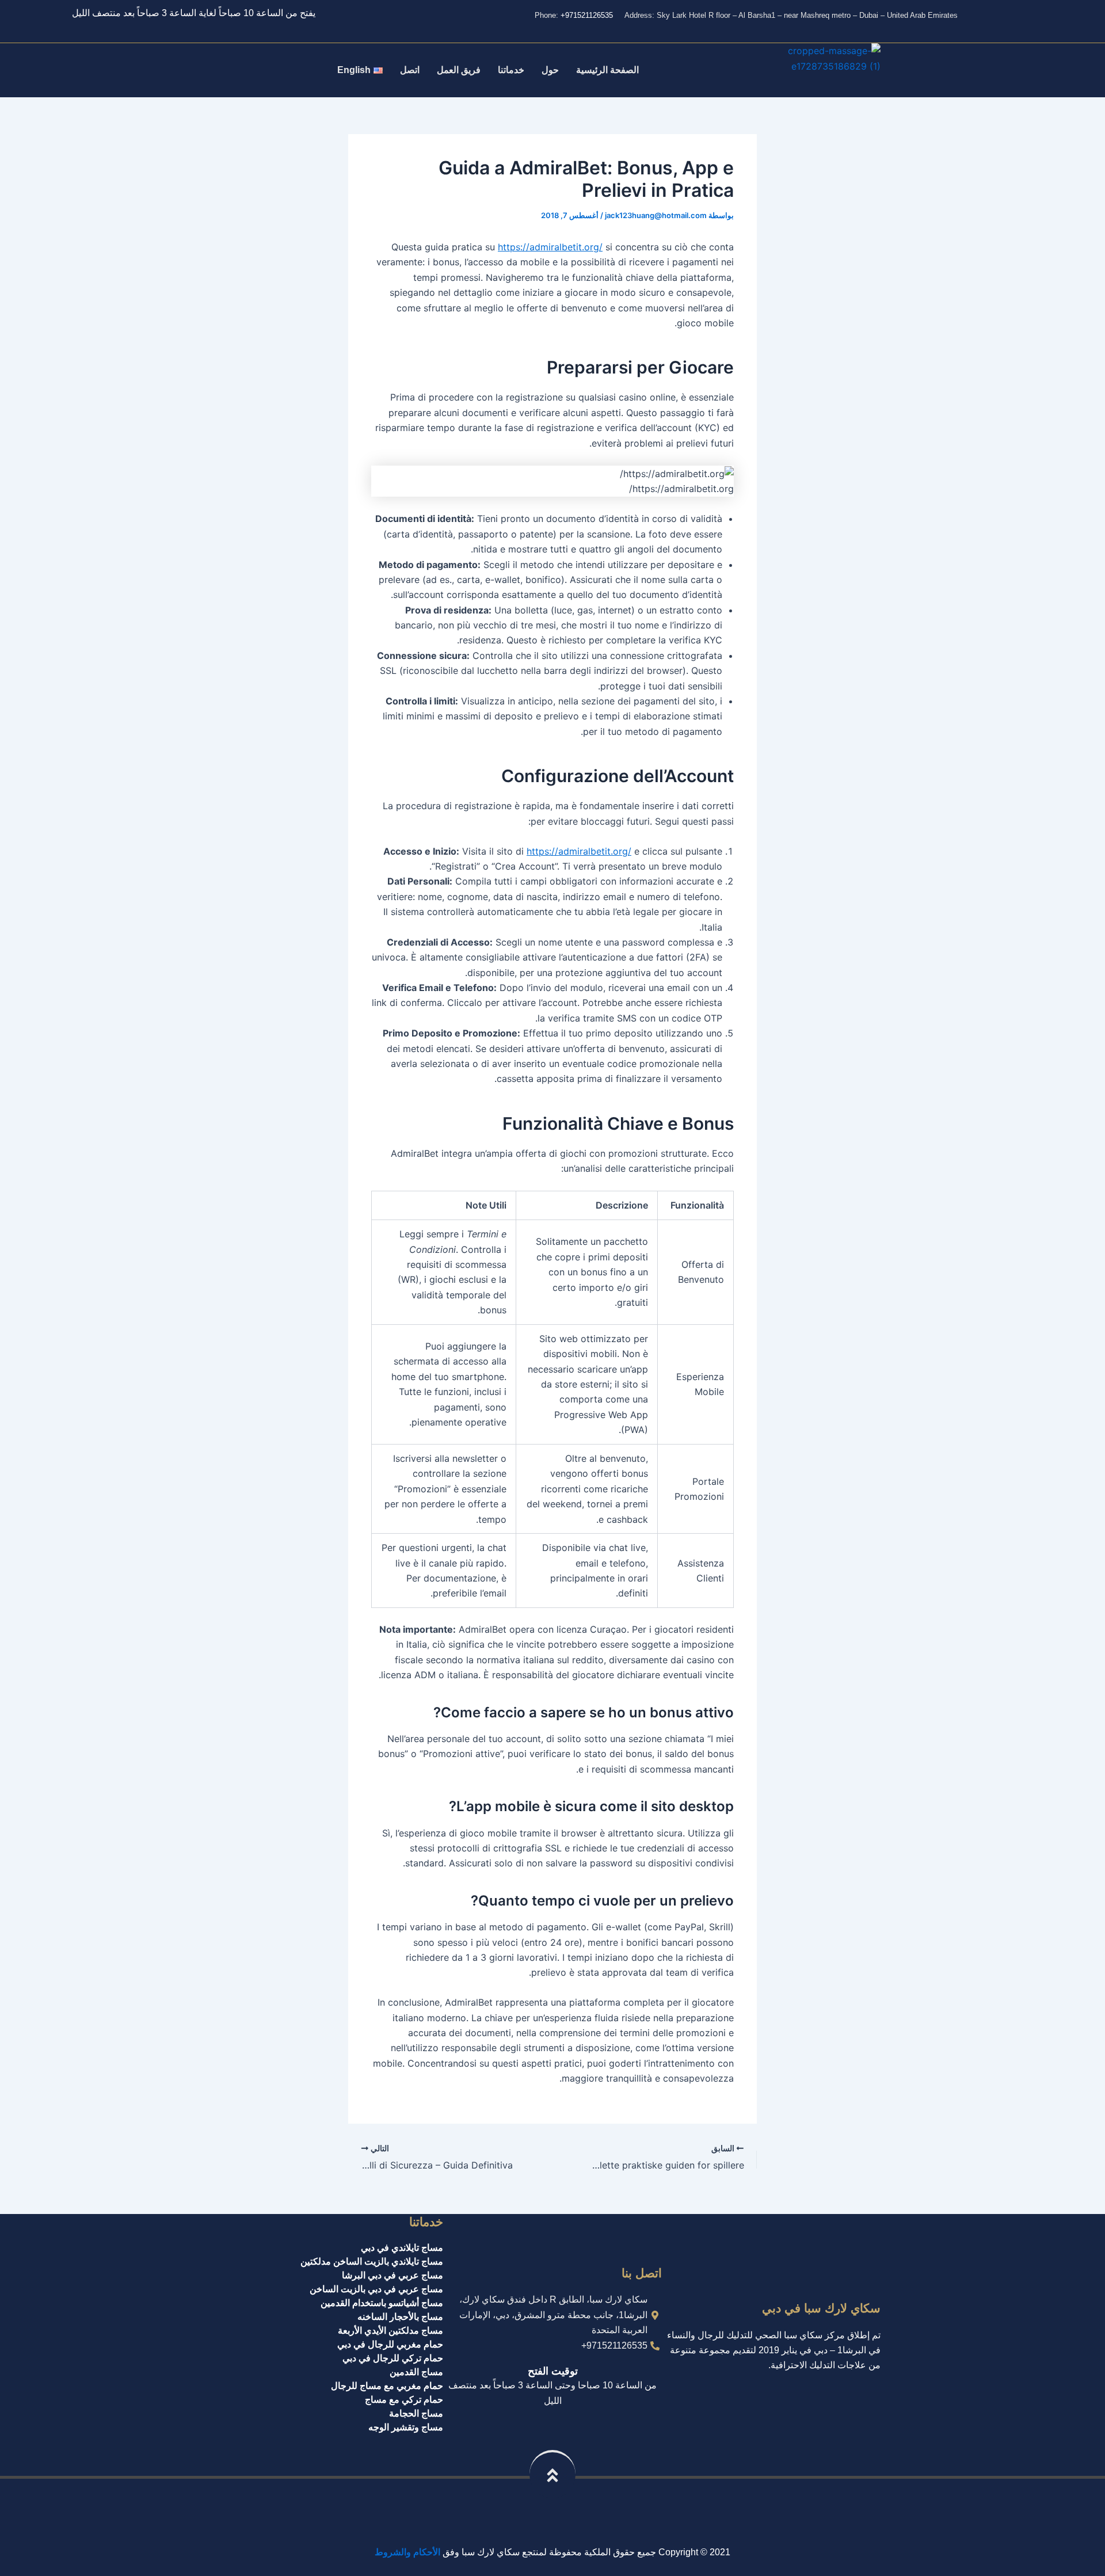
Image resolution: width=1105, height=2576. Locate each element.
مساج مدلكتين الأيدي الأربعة (390, 2331)
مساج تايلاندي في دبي (402, 2248)
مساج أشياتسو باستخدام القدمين (382, 2303)
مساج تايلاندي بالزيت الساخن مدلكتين (372, 2261)
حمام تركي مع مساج (404, 2400)
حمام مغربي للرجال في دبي (390, 2344)
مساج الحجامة (416, 2413)
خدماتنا (511, 70)
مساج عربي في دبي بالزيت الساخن (376, 2289)
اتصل (410, 70)
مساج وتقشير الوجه (406, 2427)
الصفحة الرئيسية (607, 70)
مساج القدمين (416, 2372)
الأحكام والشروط (407, 2552)
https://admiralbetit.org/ (550, 247)
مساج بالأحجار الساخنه (400, 2317)
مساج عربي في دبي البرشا (393, 2275)
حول (550, 70)
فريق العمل (459, 70)
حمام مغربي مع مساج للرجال (387, 2386)
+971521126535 (587, 15)
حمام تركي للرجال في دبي (393, 2358)
